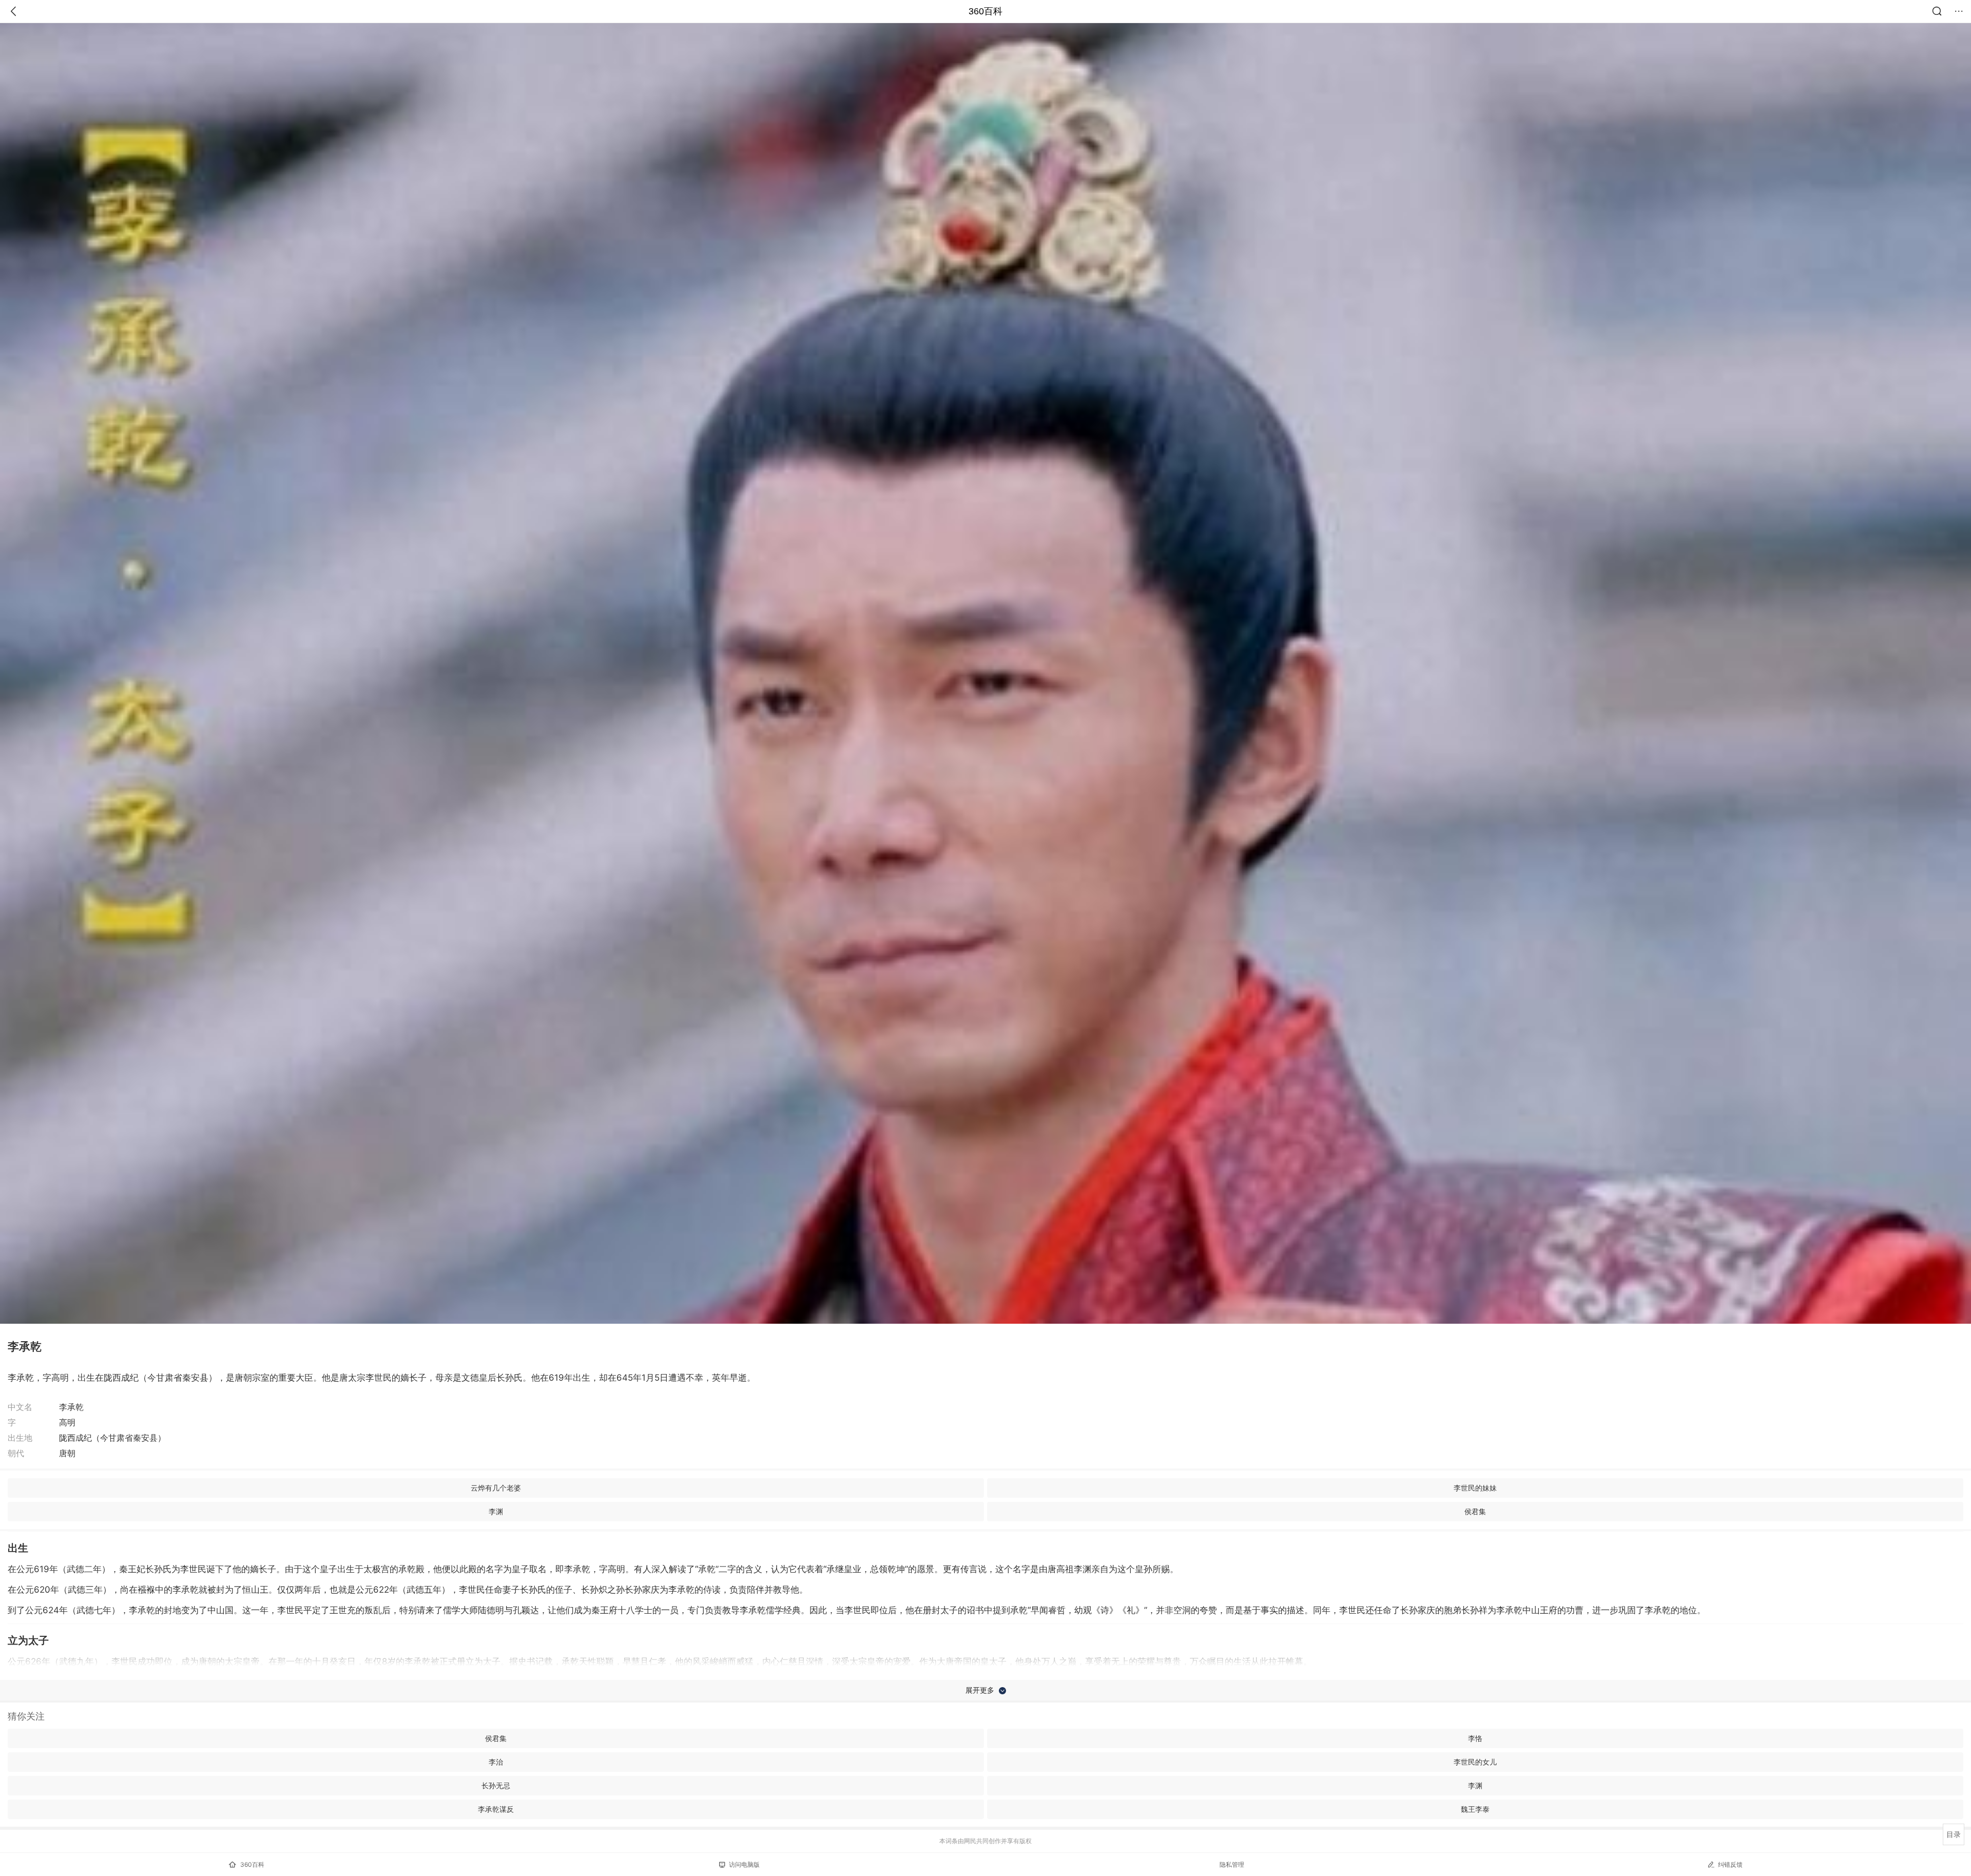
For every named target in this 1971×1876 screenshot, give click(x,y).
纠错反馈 (1730, 1864)
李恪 (1475, 1738)
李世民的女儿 (1475, 1762)
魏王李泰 (1475, 1809)
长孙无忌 (496, 1785)
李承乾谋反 (496, 1809)
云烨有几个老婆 (496, 1488)
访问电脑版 (744, 1864)
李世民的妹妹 (1475, 1488)
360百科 (985, 11)
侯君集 (1475, 1511)
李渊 (496, 1511)
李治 (496, 1762)
